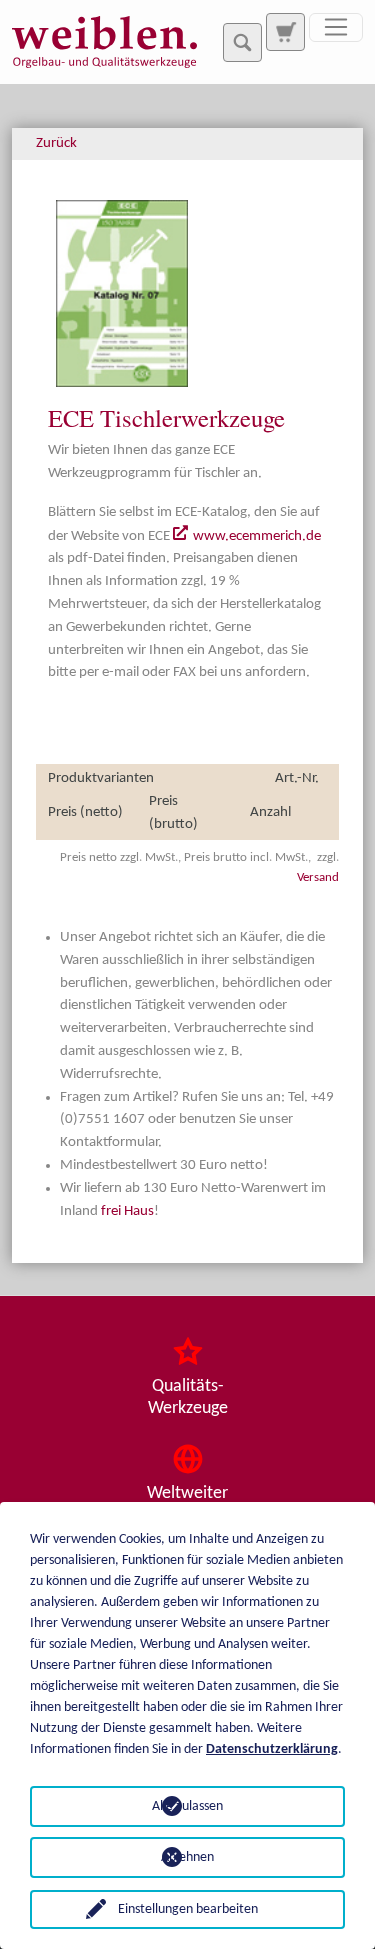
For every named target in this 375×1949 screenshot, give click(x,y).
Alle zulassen (187, 1806)
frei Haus (127, 1211)
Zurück (56, 143)
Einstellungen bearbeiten (188, 1909)
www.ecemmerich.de (257, 536)
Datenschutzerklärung (272, 1749)
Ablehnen (187, 1857)
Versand (318, 877)
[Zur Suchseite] (285, 32)
